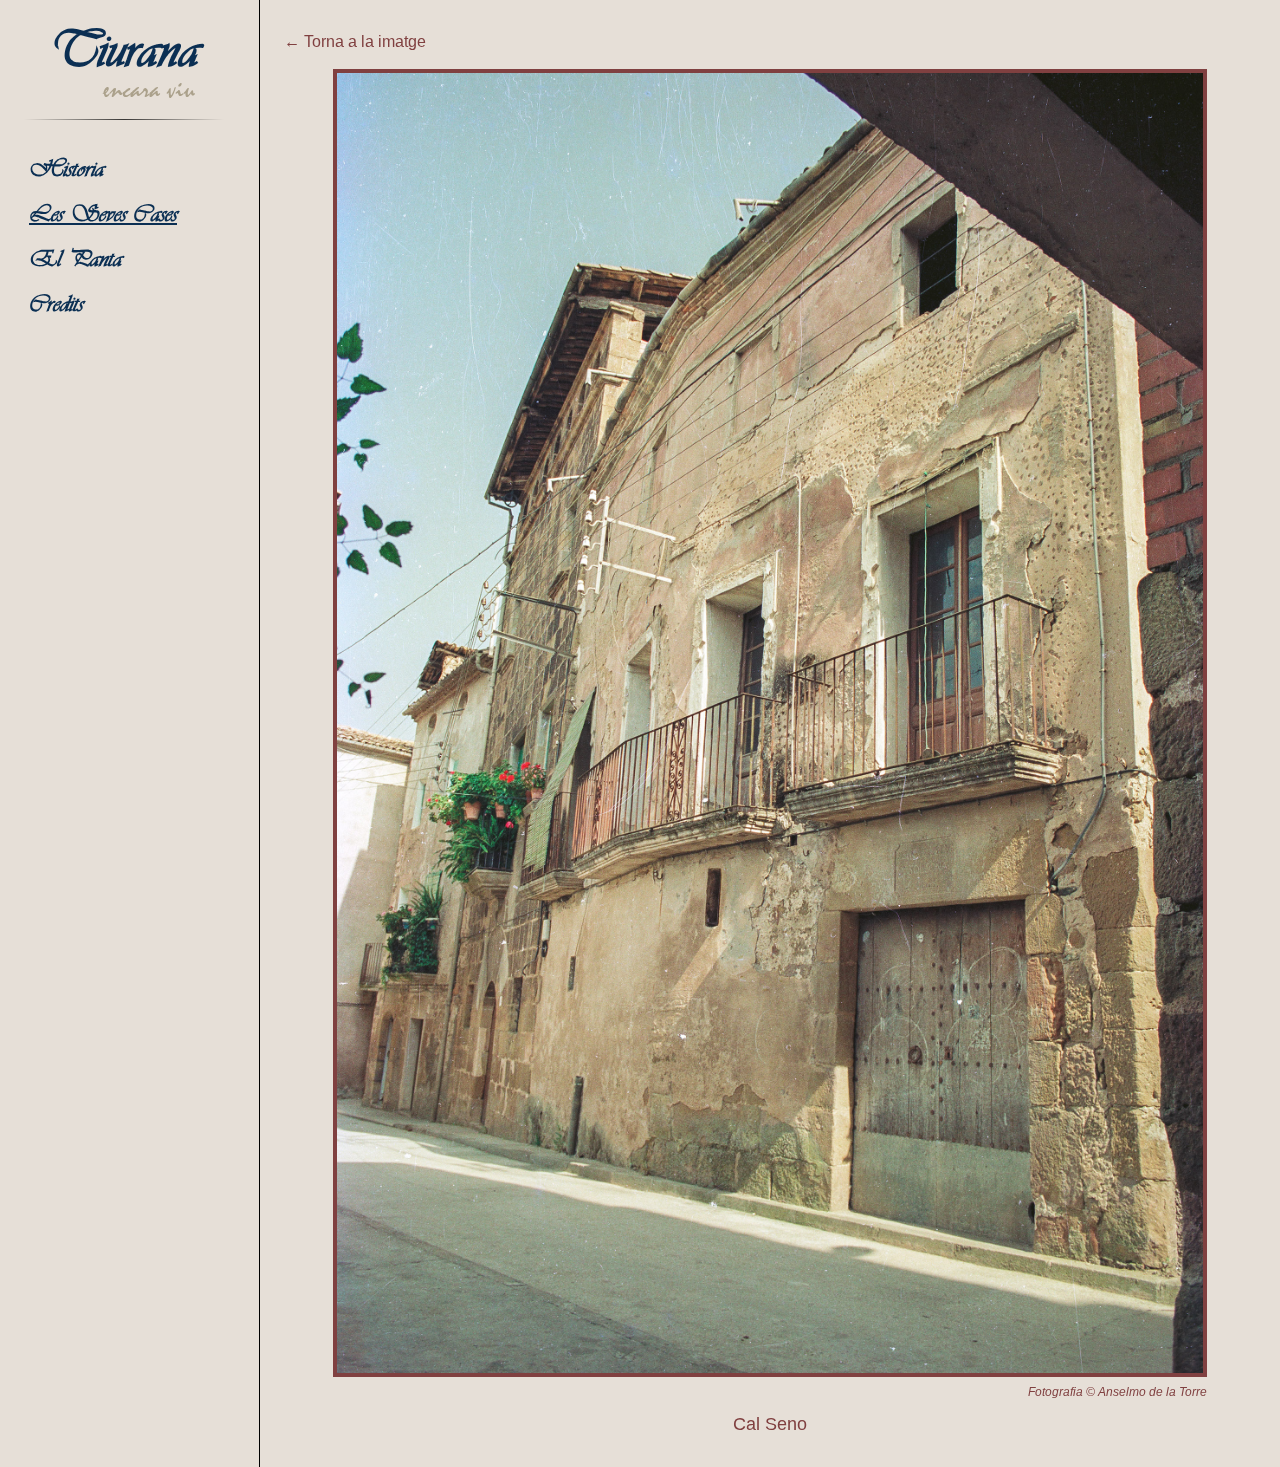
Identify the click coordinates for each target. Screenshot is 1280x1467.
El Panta (75, 260)
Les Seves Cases (103, 215)
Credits (56, 305)
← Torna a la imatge (355, 41)
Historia (66, 170)
